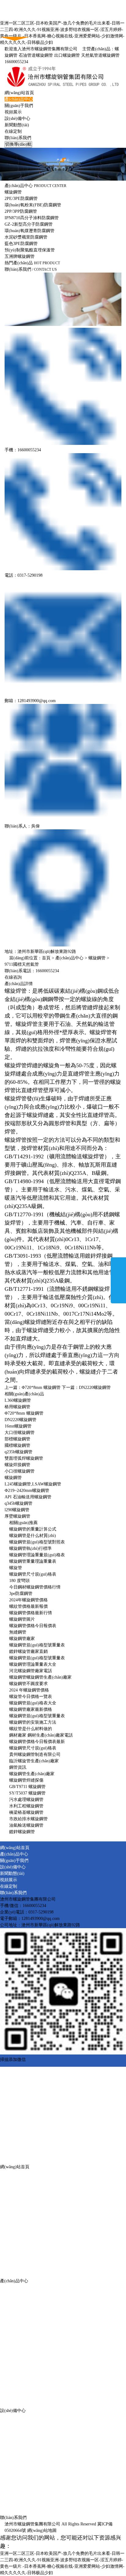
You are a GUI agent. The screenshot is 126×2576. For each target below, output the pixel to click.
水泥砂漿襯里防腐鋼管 (26, 237)
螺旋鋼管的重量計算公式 (33, 1529)
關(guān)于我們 (19, 106)
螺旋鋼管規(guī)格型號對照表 (37, 1542)
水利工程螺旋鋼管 (26, 1806)
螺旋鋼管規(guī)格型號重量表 (37, 1645)
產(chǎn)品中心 (19, 99)
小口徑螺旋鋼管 (20, 1471)
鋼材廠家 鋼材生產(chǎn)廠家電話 (41, 1735)
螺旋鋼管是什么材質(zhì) (33, 1536)
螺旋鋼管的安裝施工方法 (33, 1722)
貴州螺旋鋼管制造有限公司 (35, 1754)
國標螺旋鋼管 (17, 1445)
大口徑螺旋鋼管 (20, 1433)
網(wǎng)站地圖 (42, 2530)
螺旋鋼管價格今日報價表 (33, 1626)
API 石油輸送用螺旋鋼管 (28, 1497)
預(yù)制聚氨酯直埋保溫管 (30, 250)
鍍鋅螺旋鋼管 (22, 1832)
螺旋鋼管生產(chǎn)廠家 (32, 1774)
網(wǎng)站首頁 (19, 93)
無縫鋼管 (18, 1632)
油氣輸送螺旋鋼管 (26, 1825)
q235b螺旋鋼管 (19, 1452)
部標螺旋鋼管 (17, 1439)
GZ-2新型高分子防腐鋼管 (29, 224)
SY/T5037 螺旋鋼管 (27, 1793)
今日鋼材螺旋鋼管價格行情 (35, 1587)
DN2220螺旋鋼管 (95, 1387)
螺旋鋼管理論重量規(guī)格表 (37, 1555)
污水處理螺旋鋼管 (26, 1800)
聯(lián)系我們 (18, 138)
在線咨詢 (13, 977)
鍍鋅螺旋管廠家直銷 (28, 1651)
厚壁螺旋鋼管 (17, 1516)
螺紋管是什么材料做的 (31, 1729)
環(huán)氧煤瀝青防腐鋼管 (30, 231)
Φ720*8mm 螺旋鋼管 (41, 1387)
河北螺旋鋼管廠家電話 (31, 1671)
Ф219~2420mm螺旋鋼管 (27, 1491)
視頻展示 (13, 112)
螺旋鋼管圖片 (22, 1619)
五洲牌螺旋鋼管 (20, 256)
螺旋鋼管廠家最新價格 (31, 1709)
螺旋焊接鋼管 (17, 1465)
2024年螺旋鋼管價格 (28, 1600)
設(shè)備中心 (17, 118)
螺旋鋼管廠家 (22, 1639)
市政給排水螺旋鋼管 (28, 1819)
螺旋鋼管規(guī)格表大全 (33, 1703)
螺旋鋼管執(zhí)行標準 (30, 1548)
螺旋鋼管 (13, 192)
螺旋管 (16, 1568)
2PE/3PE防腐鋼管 (21, 199)
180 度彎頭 (19, 1581)
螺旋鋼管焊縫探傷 (26, 1780)
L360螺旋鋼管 (18, 1400)
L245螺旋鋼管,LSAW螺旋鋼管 (33, 1484)
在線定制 (13, 131)
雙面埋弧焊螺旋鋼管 (24, 1458)
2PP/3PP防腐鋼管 (21, 211)
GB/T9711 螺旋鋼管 (27, 1787)
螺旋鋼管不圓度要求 (28, 1684)
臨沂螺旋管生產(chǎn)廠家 (34, 1761)
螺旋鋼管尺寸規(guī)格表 (33, 1574)
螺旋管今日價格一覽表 (31, 1697)
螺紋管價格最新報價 (28, 1606)
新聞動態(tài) (17, 125)
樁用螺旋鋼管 (17, 1407)
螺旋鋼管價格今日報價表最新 (37, 1742)
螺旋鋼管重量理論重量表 (33, 1561)
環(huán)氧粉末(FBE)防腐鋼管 (33, 205)
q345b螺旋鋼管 (19, 1503)
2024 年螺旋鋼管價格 (29, 1690)
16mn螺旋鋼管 (18, 1426)
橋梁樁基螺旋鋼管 (26, 1812)
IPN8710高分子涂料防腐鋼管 (32, 218)
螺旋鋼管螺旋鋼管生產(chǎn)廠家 (40, 1677)
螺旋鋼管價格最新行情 (31, 1613)
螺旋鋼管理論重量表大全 (33, 1664)
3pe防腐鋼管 (21, 1594)
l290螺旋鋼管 (17, 1510)
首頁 (46, 958)
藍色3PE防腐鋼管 (21, 244)
